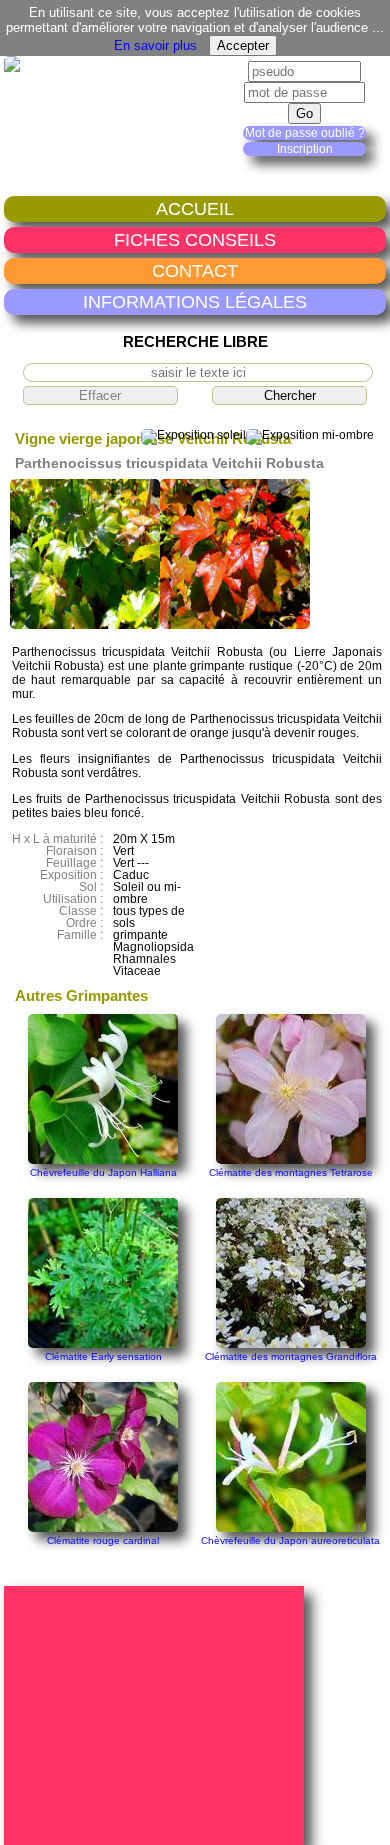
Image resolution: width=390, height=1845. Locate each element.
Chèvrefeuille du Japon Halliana (103, 1172)
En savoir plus (155, 45)
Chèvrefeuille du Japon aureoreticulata (290, 1540)
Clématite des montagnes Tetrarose (291, 1172)
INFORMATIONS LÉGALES (195, 301)
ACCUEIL (195, 208)
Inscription (305, 149)
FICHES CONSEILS (195, 239)
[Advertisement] (157, 1714)
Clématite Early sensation (103, 1356)
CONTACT (195, 270)
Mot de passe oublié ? (305, 133)
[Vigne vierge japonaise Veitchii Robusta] (85, 625)
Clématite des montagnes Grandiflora (291, 1356)
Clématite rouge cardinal (103, 1540)
